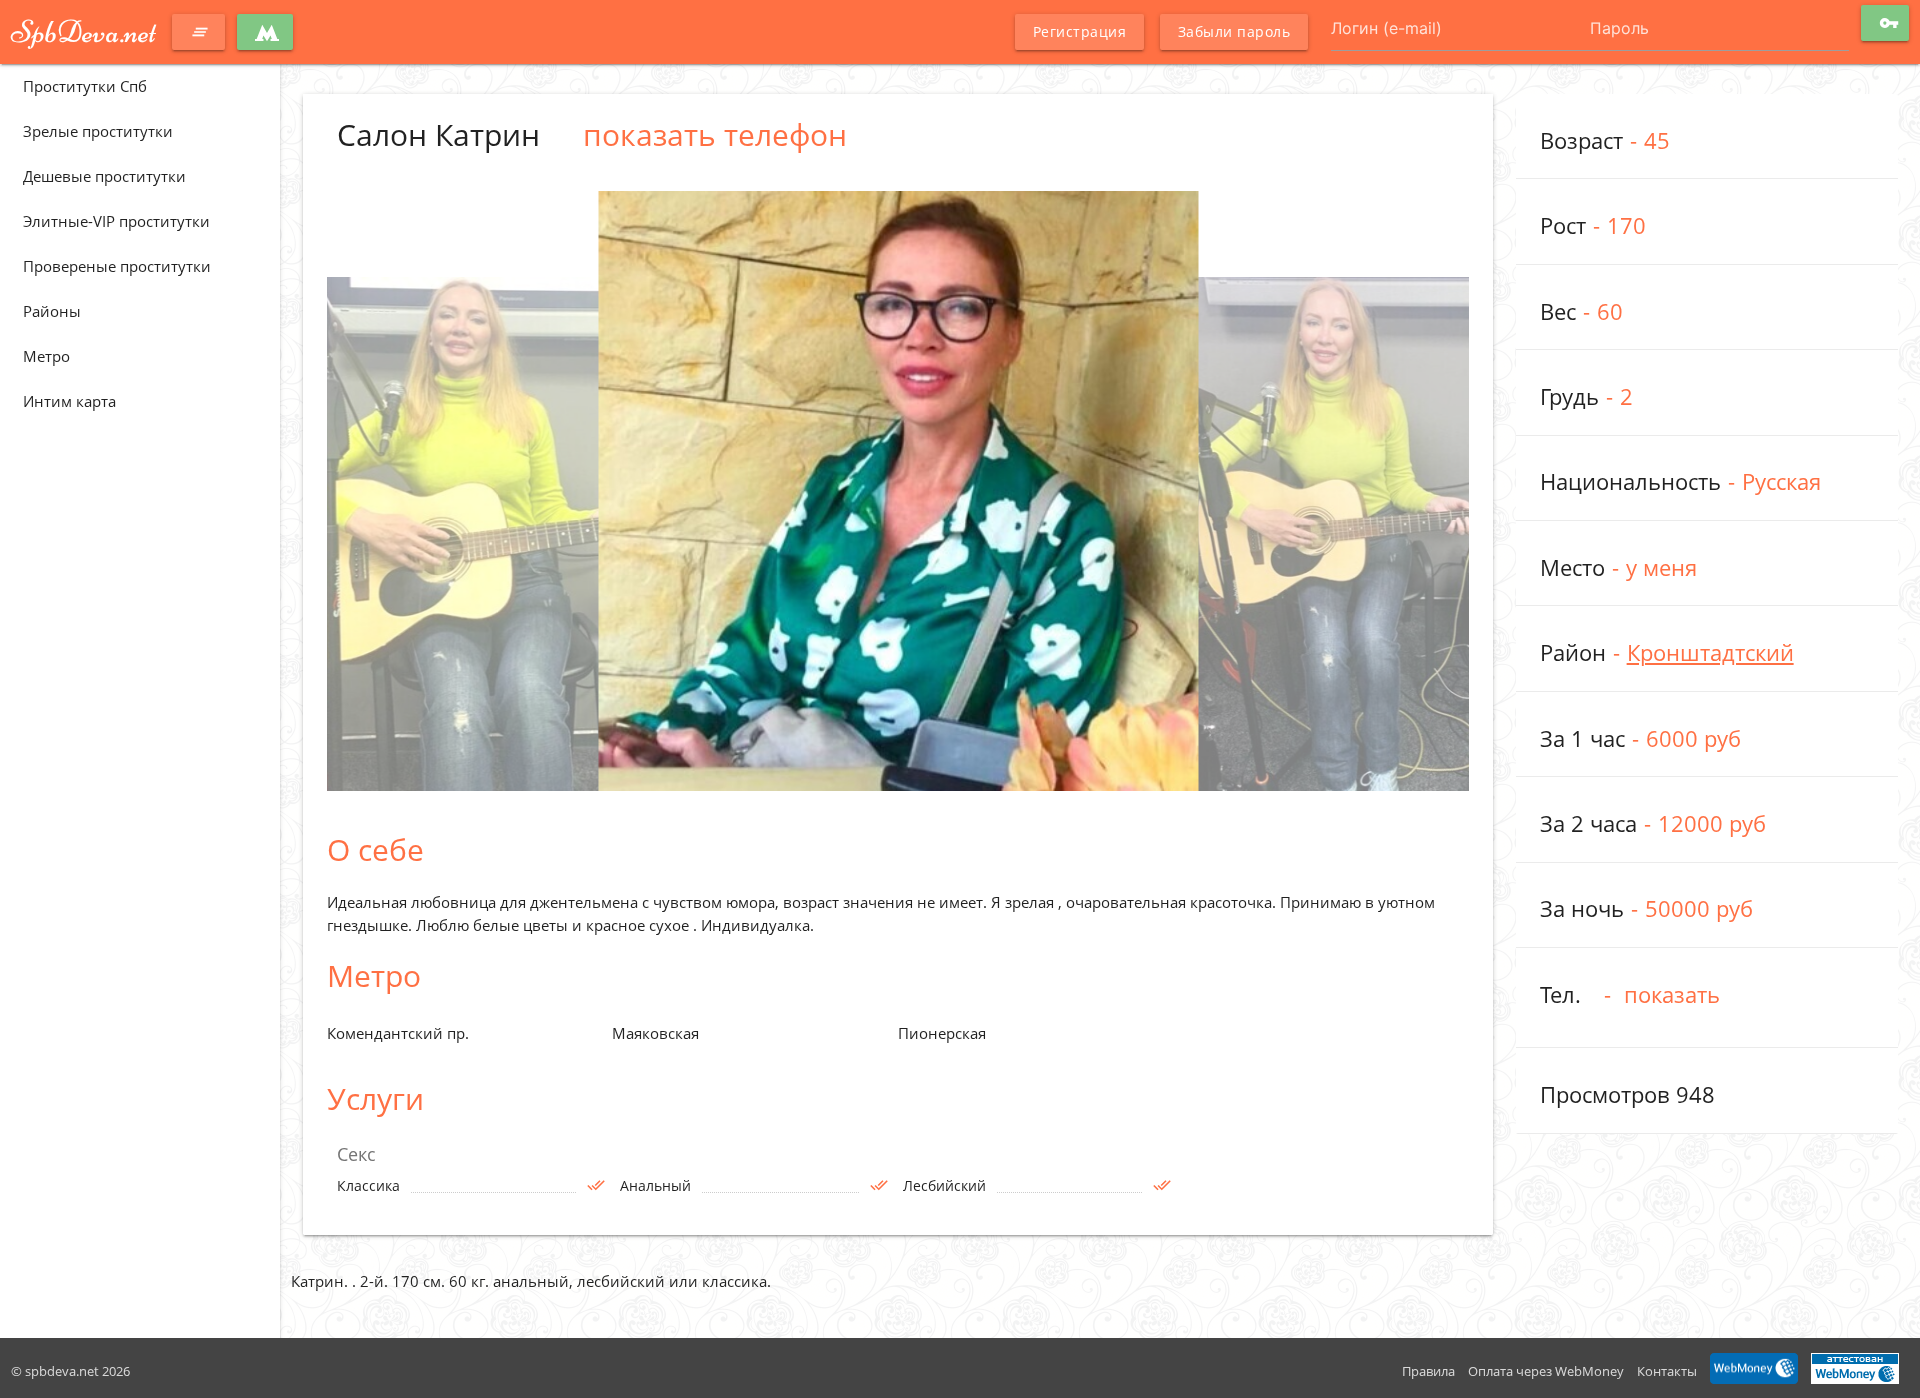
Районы (52, 311)
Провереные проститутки (117, 266)
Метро (46, 356)
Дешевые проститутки (104, 176)
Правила (1428, 1371)
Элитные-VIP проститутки (116, 221)
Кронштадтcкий (1710, 652)
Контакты (1667, 1371)
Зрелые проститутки (98, 131)
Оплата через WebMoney (1546, 1371)
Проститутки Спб (85, 86)
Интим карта (69, 401)
